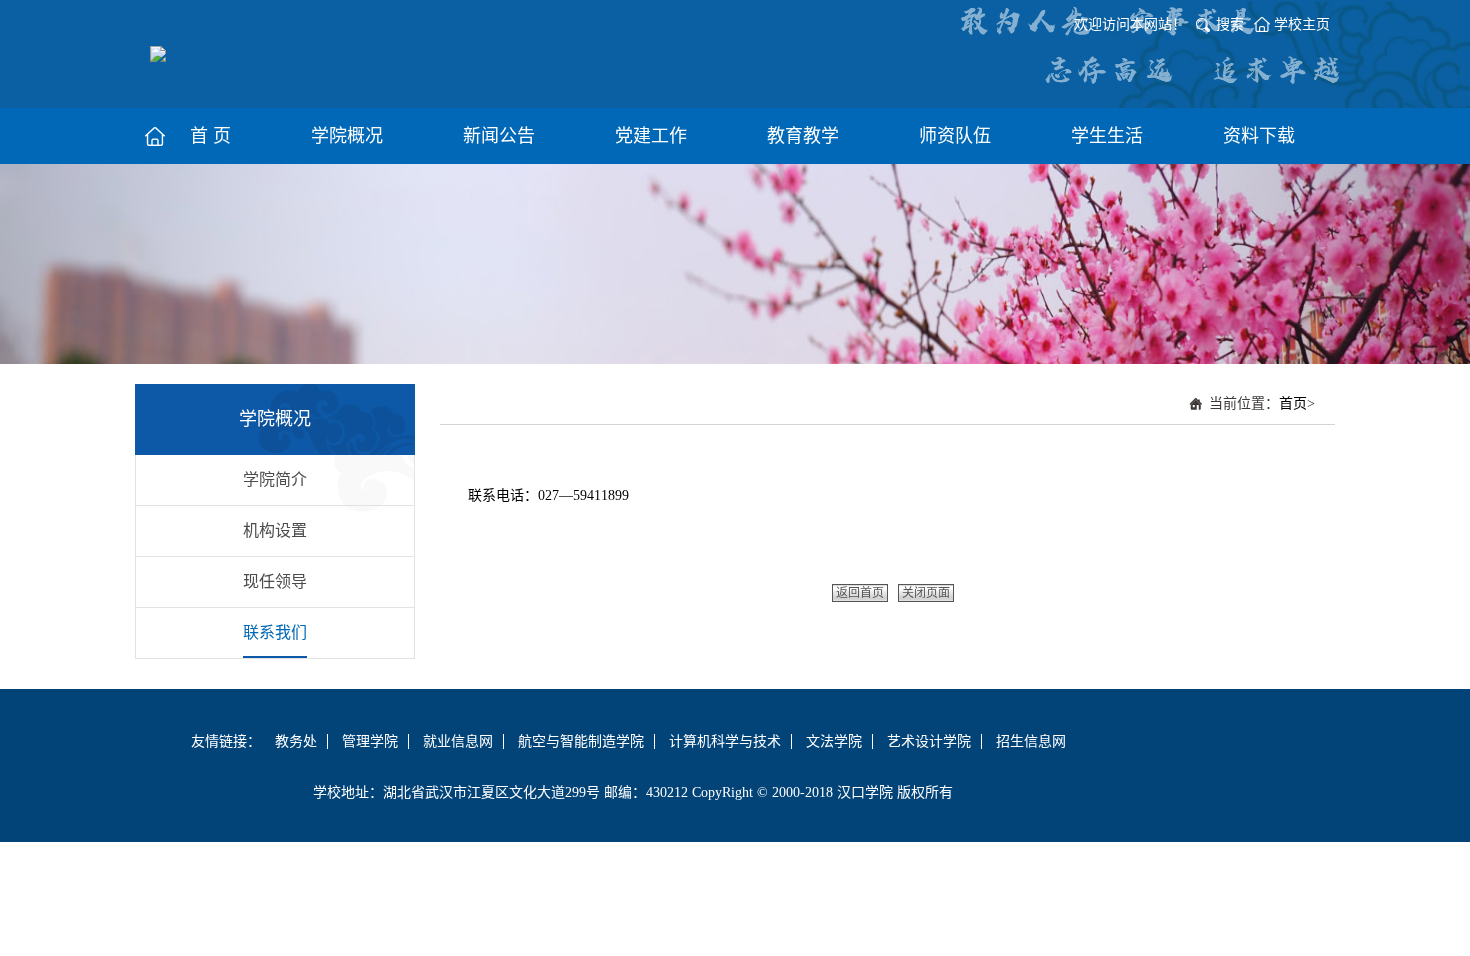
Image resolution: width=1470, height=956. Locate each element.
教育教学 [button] (803, 136)
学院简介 (275, 479)
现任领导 (275, 581)
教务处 (296, 741)
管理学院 (370, 741)
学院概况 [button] (347, 136)
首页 (1293, 403)
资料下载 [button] (1259, 136)
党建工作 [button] (651, 136)
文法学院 (834, 741)
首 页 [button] (210, 136)
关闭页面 (926, 593)
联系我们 (275, 632)
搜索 (1230, 24)
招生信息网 (1031, 741)
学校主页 (1302, 24)
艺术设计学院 (929, 741)
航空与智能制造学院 (581, 741)
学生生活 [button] (1107, 136)
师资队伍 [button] (955, 136)
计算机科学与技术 (725, 741)
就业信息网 (458, 741)
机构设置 (275, 530)
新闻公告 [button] (499, 136)
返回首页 (860, 593)
